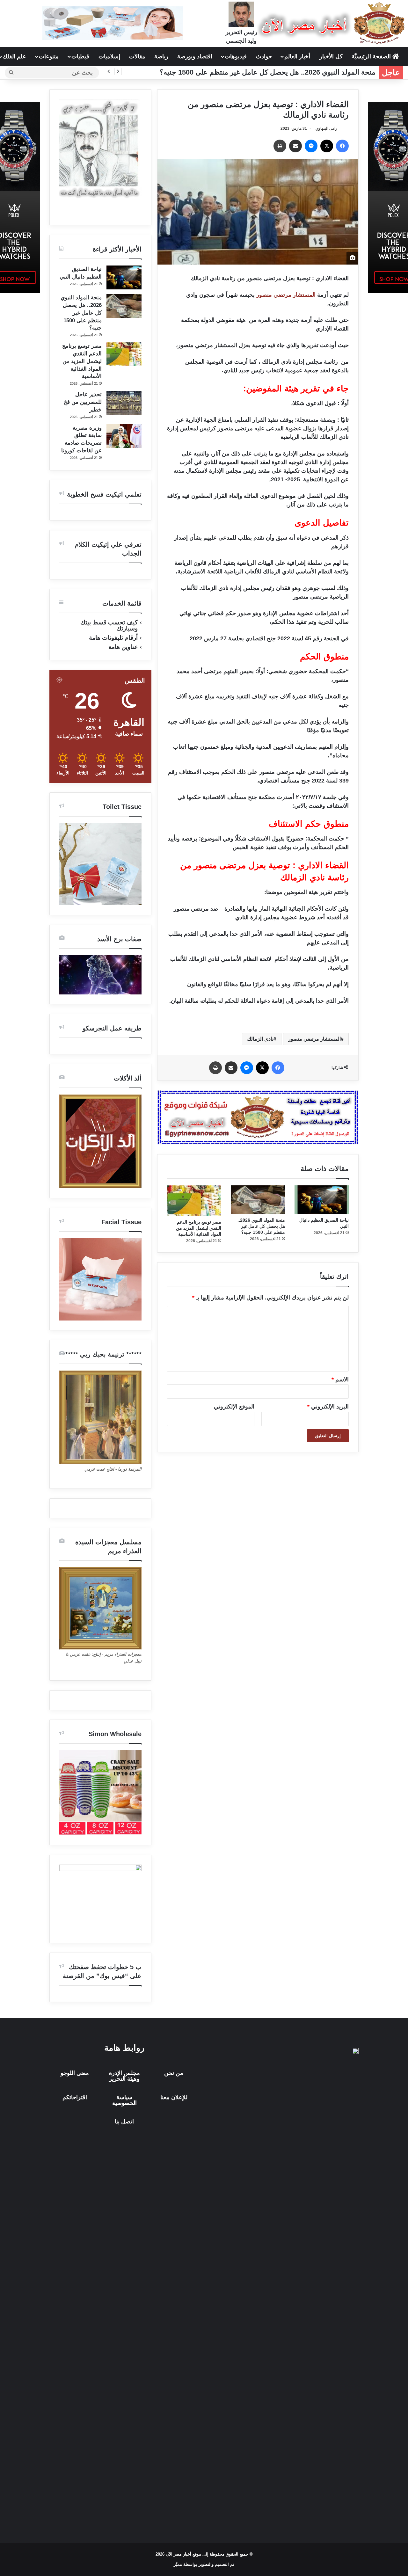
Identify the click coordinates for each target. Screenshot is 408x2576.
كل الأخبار (331, 56)
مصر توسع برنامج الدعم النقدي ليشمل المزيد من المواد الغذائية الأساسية (199, 1228)
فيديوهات (236, 56)
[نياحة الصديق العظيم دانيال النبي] (322, 1200)
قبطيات (80, 56)
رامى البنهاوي (326, 128)
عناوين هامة (123, 647)
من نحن (174, 2073)
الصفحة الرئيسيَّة (372, 56)
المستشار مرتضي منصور (286, 295)
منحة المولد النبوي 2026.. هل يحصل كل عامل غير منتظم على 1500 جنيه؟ (268, 72)
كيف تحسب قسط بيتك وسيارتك (109, 625)
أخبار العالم (297, 56)
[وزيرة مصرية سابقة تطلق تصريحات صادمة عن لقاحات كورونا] (124, 436)
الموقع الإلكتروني (234, 1407)
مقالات (137, 56)
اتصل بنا (124, 2121)
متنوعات (49, 56)
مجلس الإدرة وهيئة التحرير (124, 2076)
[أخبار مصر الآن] (333, 23)
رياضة (161, 56)
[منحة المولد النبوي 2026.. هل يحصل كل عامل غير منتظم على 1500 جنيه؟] (258, 1200)
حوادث (264, 56)
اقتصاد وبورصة (195, 56)
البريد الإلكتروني (328, 1407)
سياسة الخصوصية (124, 2100)
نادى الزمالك (260, 1039)
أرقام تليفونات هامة (113, 638)
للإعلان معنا (174, 2097)
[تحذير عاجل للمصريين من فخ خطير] (124, 403)
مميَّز (178, 2564)
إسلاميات (109, 56)
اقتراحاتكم (75, 2097)
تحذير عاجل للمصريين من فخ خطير (83, 402)
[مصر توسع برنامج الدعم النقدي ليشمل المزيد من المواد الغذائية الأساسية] (194, 1201)
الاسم (340, 1379)
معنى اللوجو (75, 2073)
